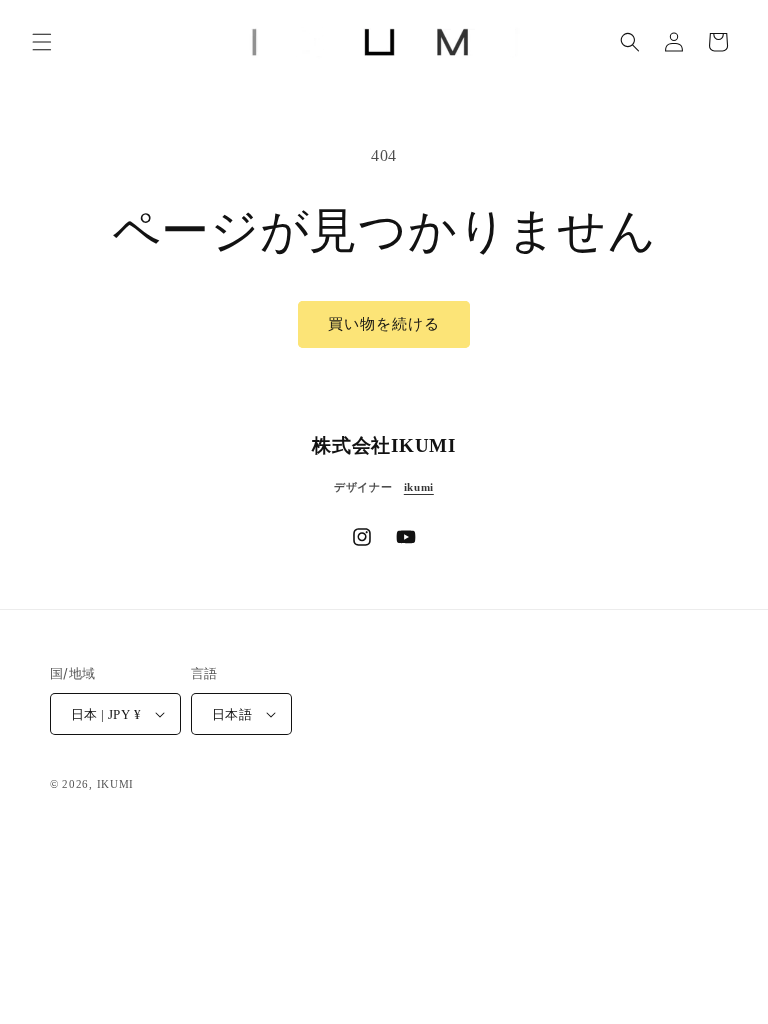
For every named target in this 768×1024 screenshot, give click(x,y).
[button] (42, 42)
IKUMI (116, 784)
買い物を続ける (384, 324)
